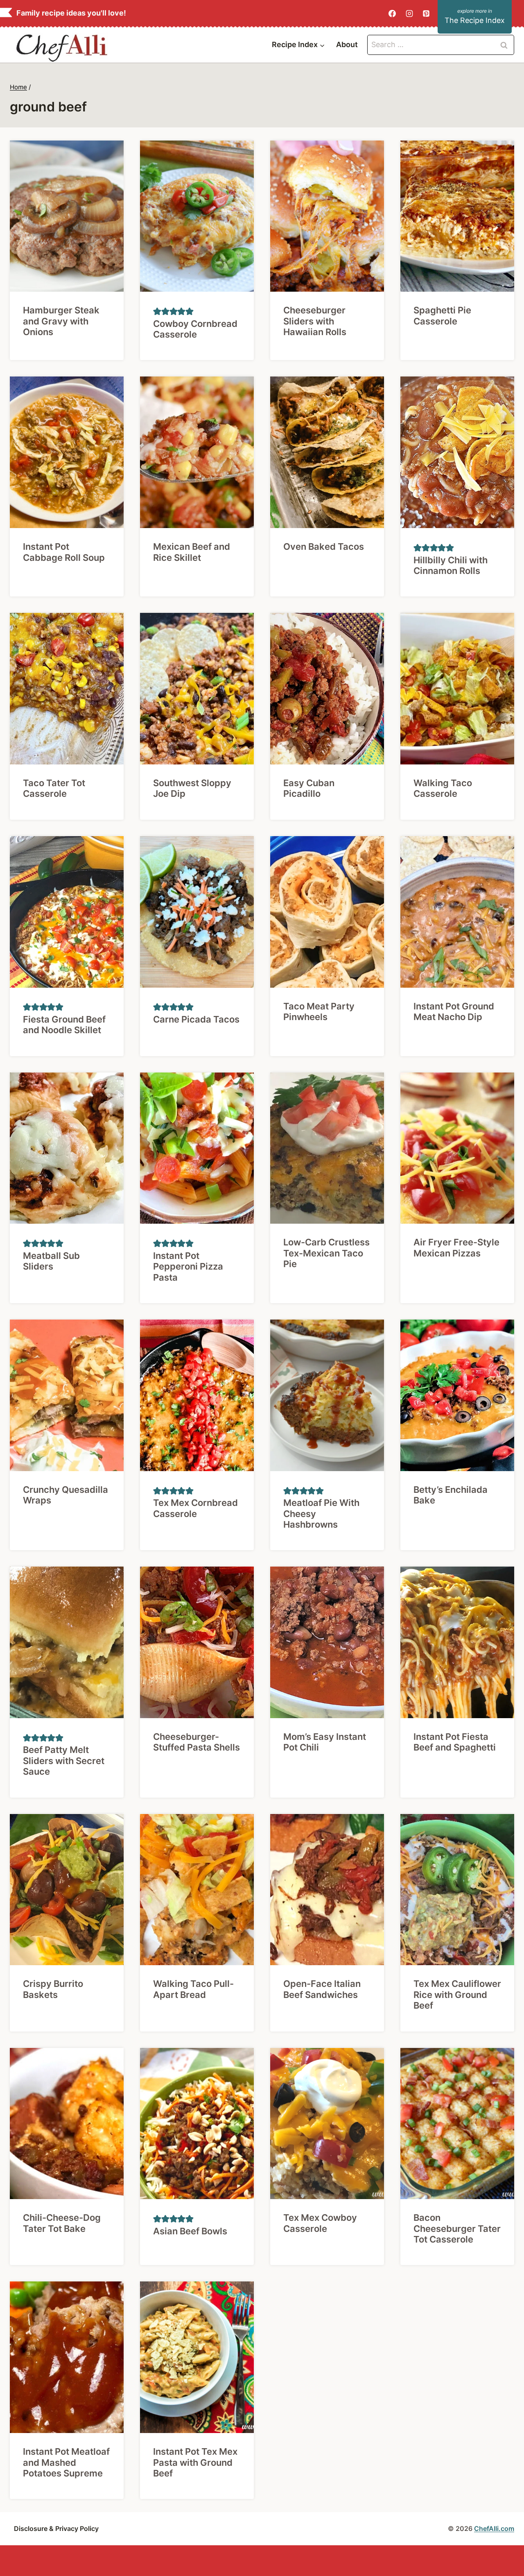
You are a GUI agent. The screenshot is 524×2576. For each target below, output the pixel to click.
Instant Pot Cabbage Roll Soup (64, 552)
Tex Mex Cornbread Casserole (195, 1508)
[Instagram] (409, 14)
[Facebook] (392, 14)
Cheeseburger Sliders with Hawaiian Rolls (315, 321)
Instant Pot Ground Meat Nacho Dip (454, 1011)
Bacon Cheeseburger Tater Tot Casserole (457, 2228)
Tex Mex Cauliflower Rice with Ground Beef (457, 1994)
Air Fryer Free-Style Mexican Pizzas (456, 1247)
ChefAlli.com (494, 2528)
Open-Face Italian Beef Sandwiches (322, 1989)
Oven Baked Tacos (324, 546)
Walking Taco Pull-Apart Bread (193, 1989)
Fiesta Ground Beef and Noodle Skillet (64, 1025)
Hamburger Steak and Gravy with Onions (61, 321)
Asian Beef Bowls (190, 2231)
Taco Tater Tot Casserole (54, 788)
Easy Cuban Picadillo (309, 788)
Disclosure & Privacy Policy (56, 2528)
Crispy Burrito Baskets (53, 1989)
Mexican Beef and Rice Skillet (192, 552)
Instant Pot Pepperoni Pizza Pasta (188, 1266)
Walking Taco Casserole (443, 788)
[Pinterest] (426, 14)
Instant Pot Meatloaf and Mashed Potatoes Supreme (66, 2462)
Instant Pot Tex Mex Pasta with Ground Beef (195, 2462)
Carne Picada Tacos (196, 1019)
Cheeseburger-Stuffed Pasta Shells (196, 1742)
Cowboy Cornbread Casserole (195, 329)
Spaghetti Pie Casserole (442, 315)
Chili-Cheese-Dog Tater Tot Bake (62, 2223)
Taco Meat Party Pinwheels (319, 1011)
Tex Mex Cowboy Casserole (320, 2223)
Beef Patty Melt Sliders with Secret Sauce (64, 1761)
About (347, 44)
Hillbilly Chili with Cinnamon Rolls (451, 565)
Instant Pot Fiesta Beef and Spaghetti (455, 1742)
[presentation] (67, 216)
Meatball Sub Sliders (51, 1261)
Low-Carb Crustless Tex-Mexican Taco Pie (326, 1253)
